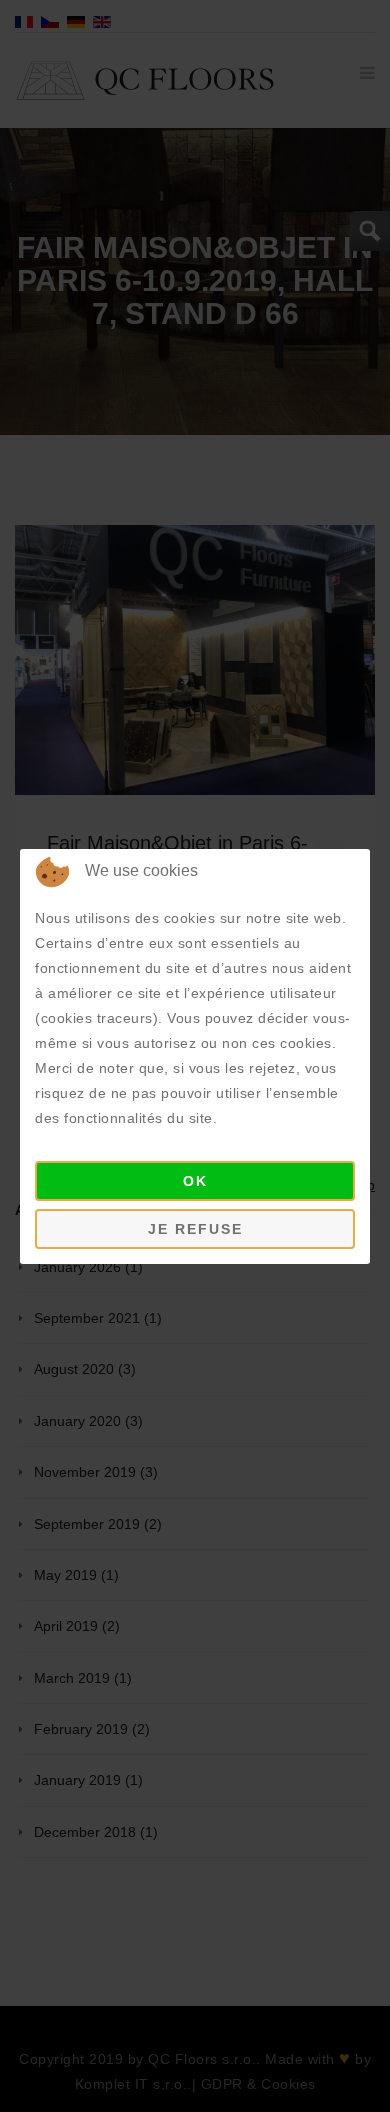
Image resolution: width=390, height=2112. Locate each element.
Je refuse (195, 1229)
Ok (195, 1181)
